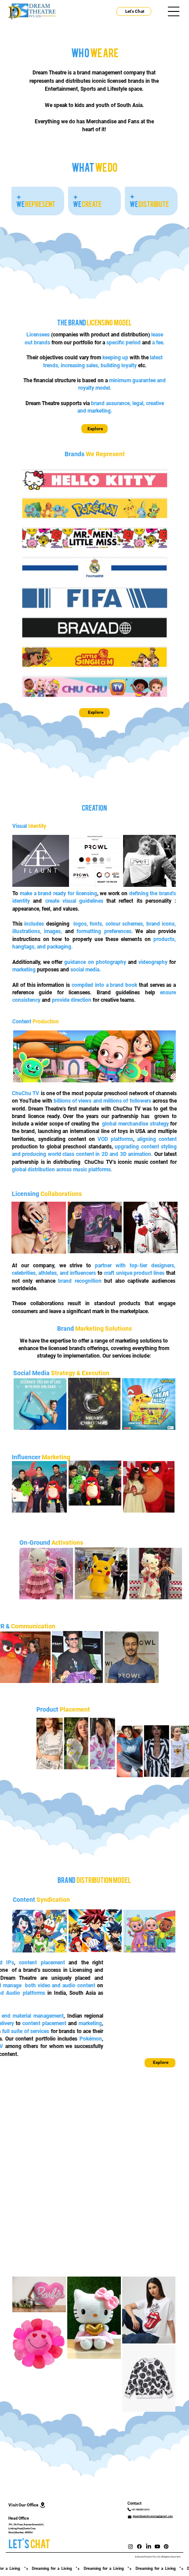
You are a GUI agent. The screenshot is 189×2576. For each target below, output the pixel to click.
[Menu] (174, 12)
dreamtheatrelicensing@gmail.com (153, 2516)
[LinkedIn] (149, 2546)
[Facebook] (139, 2546)
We (36, 203)
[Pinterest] (166, 2546)
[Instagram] (131, 2546)
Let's (29, 2543)
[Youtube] (157, 2546)
